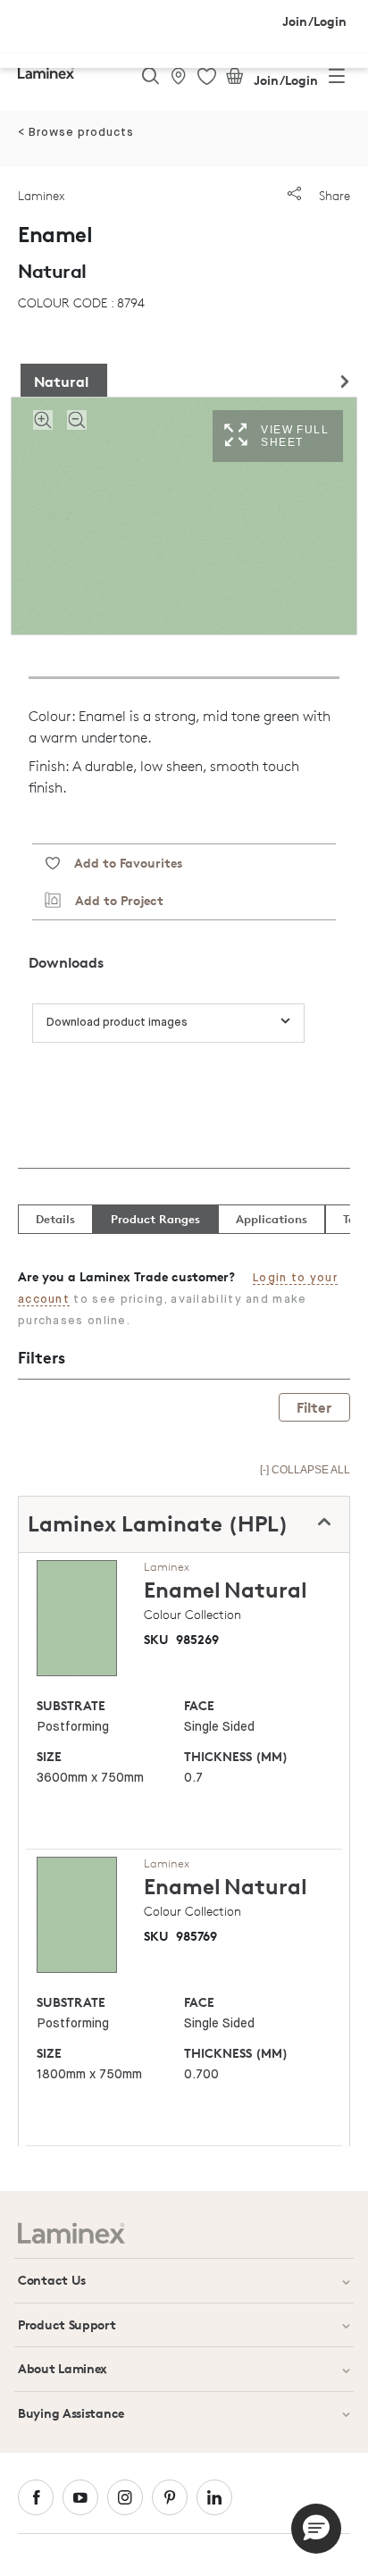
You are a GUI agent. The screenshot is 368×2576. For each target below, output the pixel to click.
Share (333, 195)
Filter (314, 1407)
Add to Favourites (121, 863)
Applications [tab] (272, 1219)
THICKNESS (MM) (236, 1756)
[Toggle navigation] (337, 80)
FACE (199, 1705)
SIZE (49, 1756)
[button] (316, 2529)
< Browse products (76, 133)
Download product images (117, 1023)
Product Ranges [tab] (155, 1219)
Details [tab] (55, 1219)
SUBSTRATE (71, 1705)
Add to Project (112, 900)
